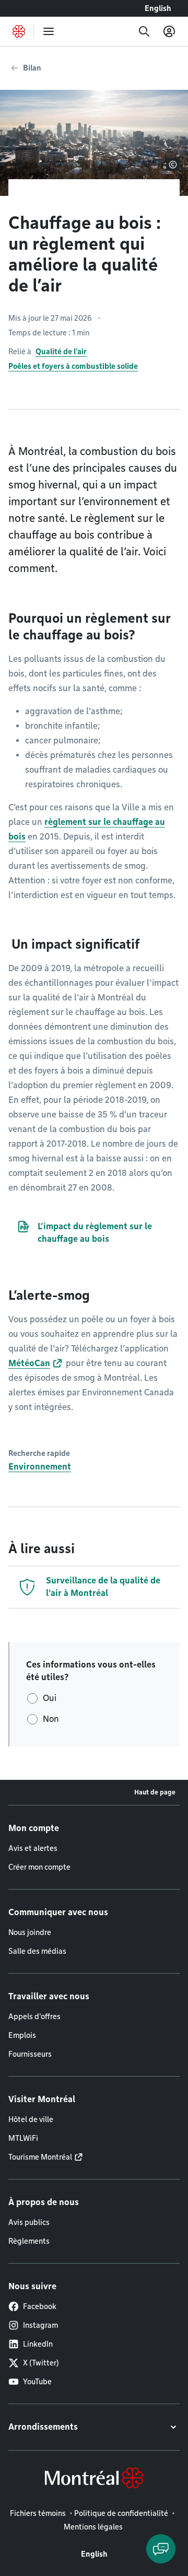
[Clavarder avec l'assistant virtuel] (161, 2549)
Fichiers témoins (38, 2513)
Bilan (32, 68)
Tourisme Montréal (40, 2157)
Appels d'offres (34, 2016)
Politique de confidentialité (121, 2513)
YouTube (37, 2382)
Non (51, 1719)
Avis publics (29, 2222)
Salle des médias (37, 1951)
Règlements (29, 2241)
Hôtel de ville (31, 2119)
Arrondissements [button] (43, 2427)
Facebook (40, 2306)
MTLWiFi (23, 2138)
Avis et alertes (33, 1848)
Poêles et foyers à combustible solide (73, 366)
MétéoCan (29, 1363)
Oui (50, 1698)
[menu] (49, 31)
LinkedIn (38, 2344)
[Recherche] (144, 31)
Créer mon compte (39, 1867)
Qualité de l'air (61, 352)
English (158, 8)
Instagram (40, 2325)
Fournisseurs (30, 2054)
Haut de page (155, 1792)
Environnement (40, 1467)
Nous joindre (30, 1932)
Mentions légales (93, 2527)
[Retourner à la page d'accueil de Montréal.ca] (19, 31)
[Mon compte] (169, 31)
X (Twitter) (41, 2363)
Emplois (22, 2035)
